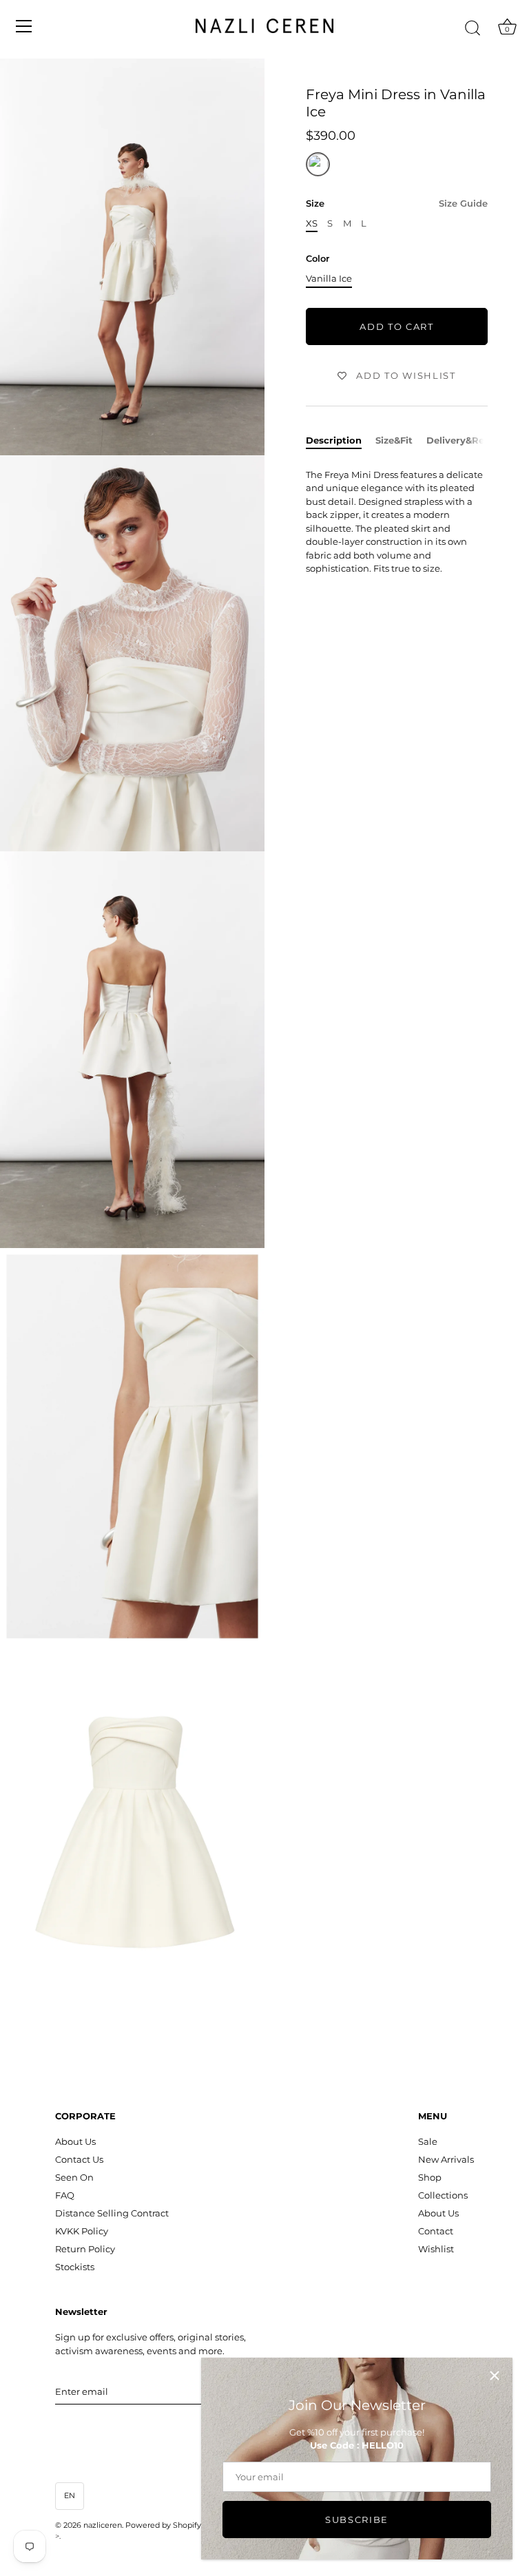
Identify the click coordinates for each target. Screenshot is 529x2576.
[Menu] (24, 26)
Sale (428, 2141)
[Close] (495, 2376)
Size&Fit (394, 440)
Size (397, 204)
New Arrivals (446, 2159)
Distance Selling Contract (112, 2213)
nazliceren (103, 2525)
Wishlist (436, 2249)
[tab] (341, 441)
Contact (436, 2231)
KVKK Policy (82, 2231)
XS (312, 224)
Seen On (74, 2177)
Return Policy (85, 2249)
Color (318, 259)
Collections (443, 2195)
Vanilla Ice (329, 279)
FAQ (65, 2195)
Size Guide (463, 203)
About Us (75, 2141)
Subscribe (357, 2520)
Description (334, 440)
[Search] (473, 28)
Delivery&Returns (468, 440)
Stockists (75, 2267)
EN (70, 2495)
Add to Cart (397, 326)
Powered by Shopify (163, 2525)
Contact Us (79, 2159)
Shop (430, 2177)
